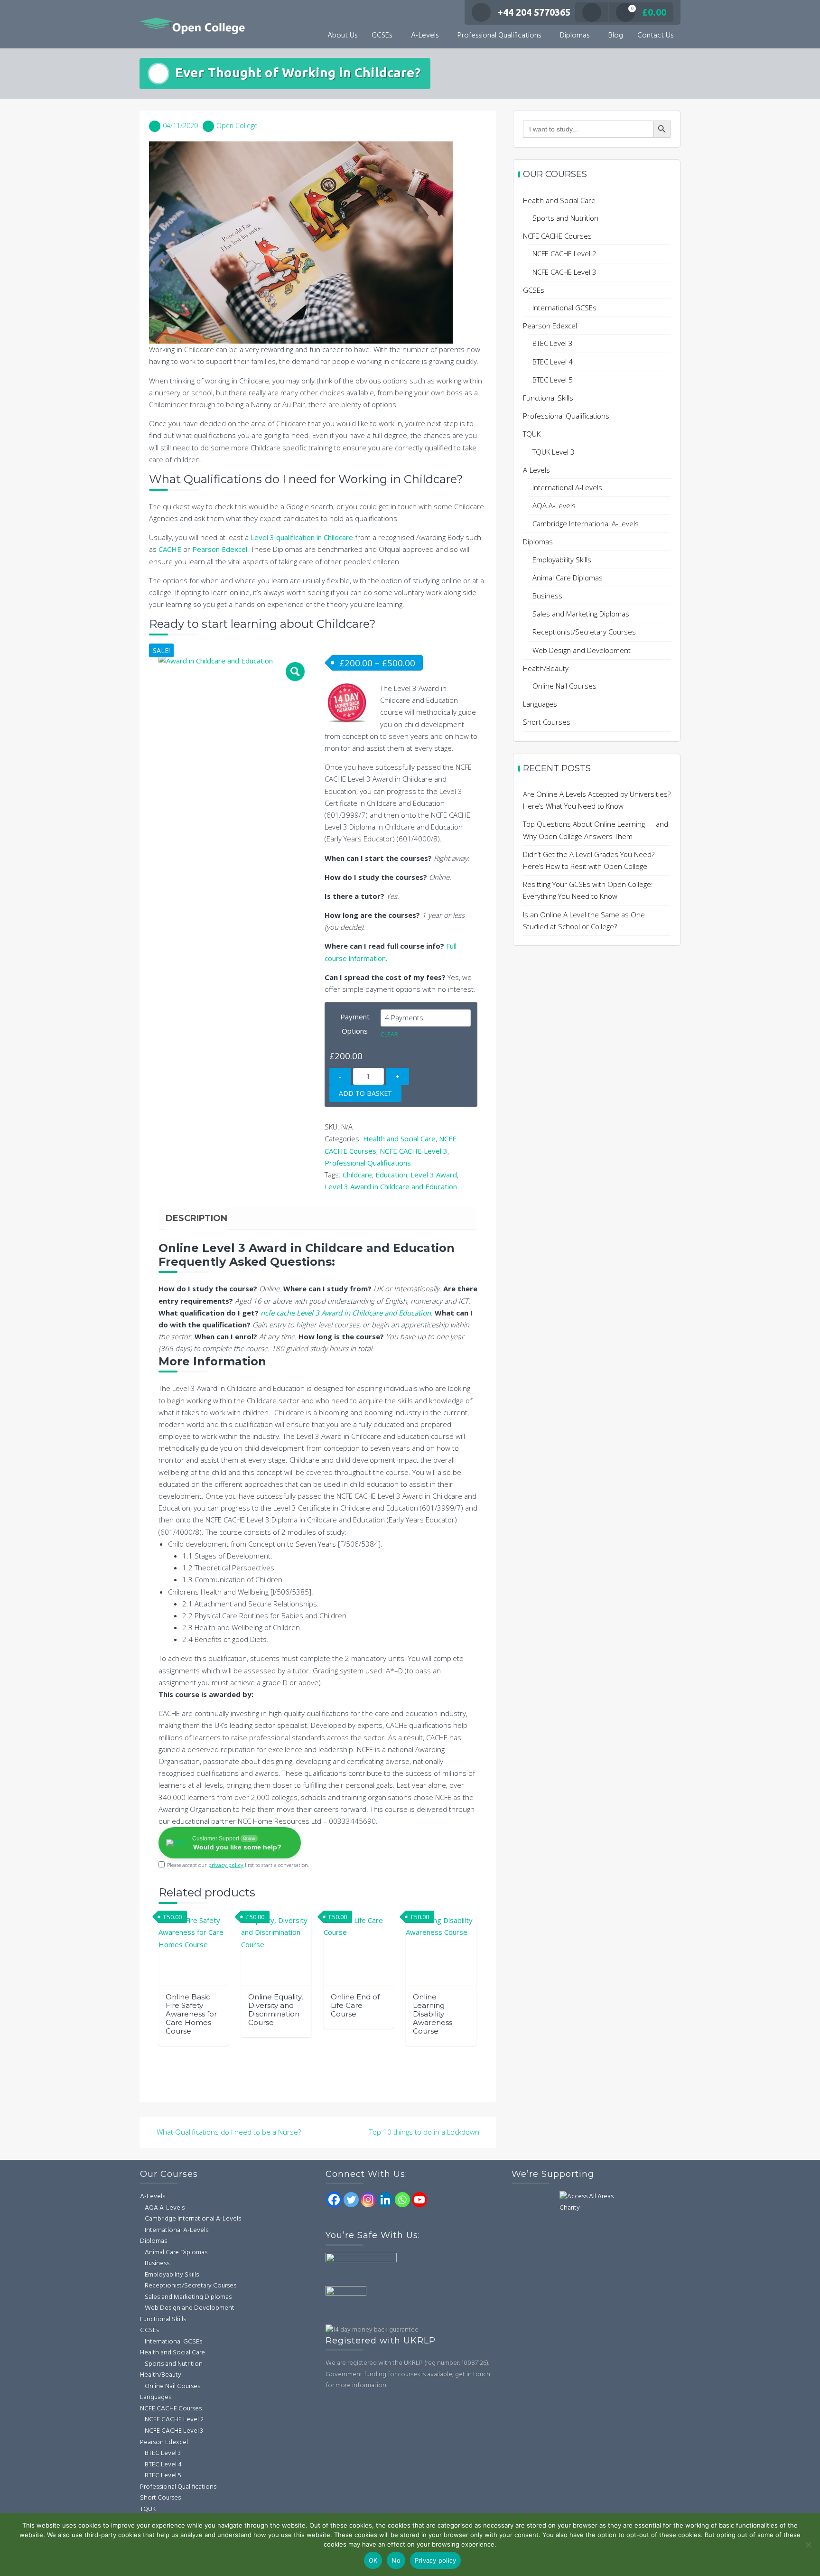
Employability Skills (562, 560)
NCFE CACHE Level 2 (564, 253)
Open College (237, 126)
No (396, 2560)
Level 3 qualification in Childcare (302, 537)
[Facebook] (334, 2200)
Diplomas (575, 36)
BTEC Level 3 (553, 343)
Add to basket (365, 1093)
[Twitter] (351, 2200)
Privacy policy (436, 2560)
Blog (616, 36)
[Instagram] (368, 2200)
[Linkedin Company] (385, 2200)
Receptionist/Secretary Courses (584, 632)
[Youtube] (419, 2200)
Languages (540, 704)
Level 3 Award (434, 1175)
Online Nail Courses (564, 686)
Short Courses (547, 722)
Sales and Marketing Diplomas (581, 614)
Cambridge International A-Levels (586, 523)
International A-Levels (567, 487)
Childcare (357, 1175)
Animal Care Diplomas (568, 578)
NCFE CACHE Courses (557, 236)
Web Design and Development (582, 650)
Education (391, 1175)
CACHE (170, 549)
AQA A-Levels (554, 505)
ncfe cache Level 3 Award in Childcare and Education (346, 1313)
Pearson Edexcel (220, 549)
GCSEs (382, 36)
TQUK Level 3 (554, 452)
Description (196, 1218)
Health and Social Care (399, 1139)
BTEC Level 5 (553, 380)
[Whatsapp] (402, 2200)
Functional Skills (548, 398)
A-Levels (425, 36)
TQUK (532, 434)
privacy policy (226, 1865)
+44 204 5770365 (534, 12)
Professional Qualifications (499, 36)
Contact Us (655, 36)
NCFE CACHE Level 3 (414, 1151)
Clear (389, 1034)
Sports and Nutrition (565, 218)
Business (547, 596)
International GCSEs (564, 308)
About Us (342, 36)
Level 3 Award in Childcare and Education (391, 1186)
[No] (808, 2545)
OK (373, 2560)
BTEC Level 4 (553, 362)
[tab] (196, 1218)
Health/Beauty (546, 668)
